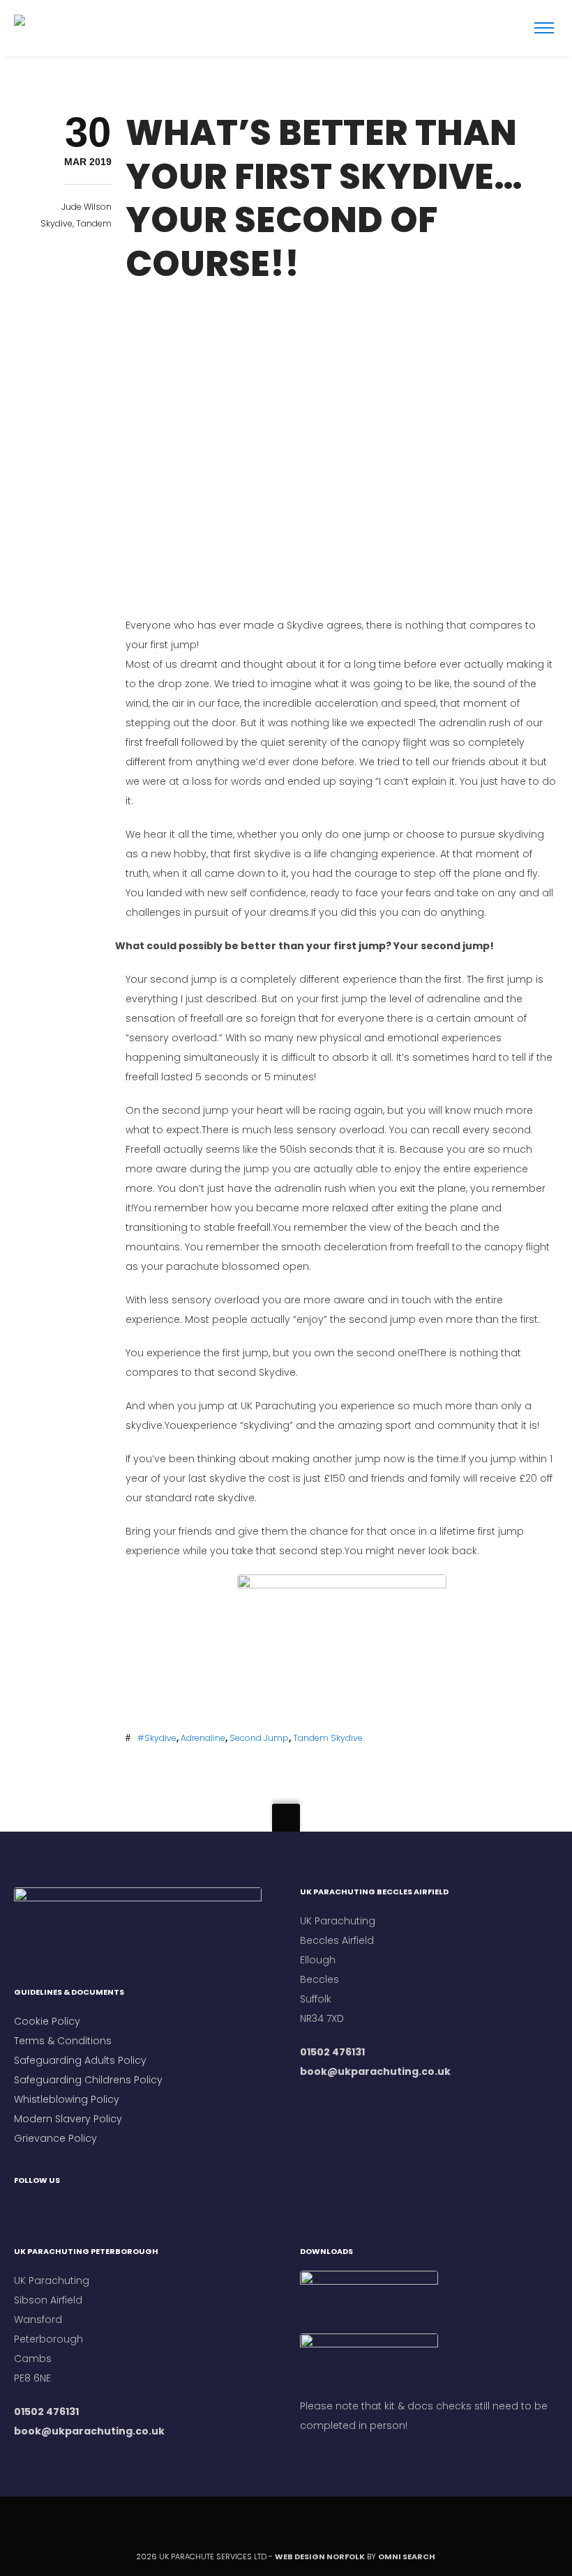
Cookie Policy (47, 2021)
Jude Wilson (86, 207)
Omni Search (407, 2556)
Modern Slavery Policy (68, 2119)
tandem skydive (328, 1738)
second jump (259, 1738)
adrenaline (203, 1738)
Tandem (94, 223)
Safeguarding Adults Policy (80, 2060)
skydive (57, 223)
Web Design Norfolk (320, 2556)
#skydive (157, 1738)
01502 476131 (332, 2052)
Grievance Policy (55, 2138)
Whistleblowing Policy (67, 2099)
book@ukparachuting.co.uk (375, 2071)
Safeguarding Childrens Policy (88, 2080)
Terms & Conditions (64, 2041)
